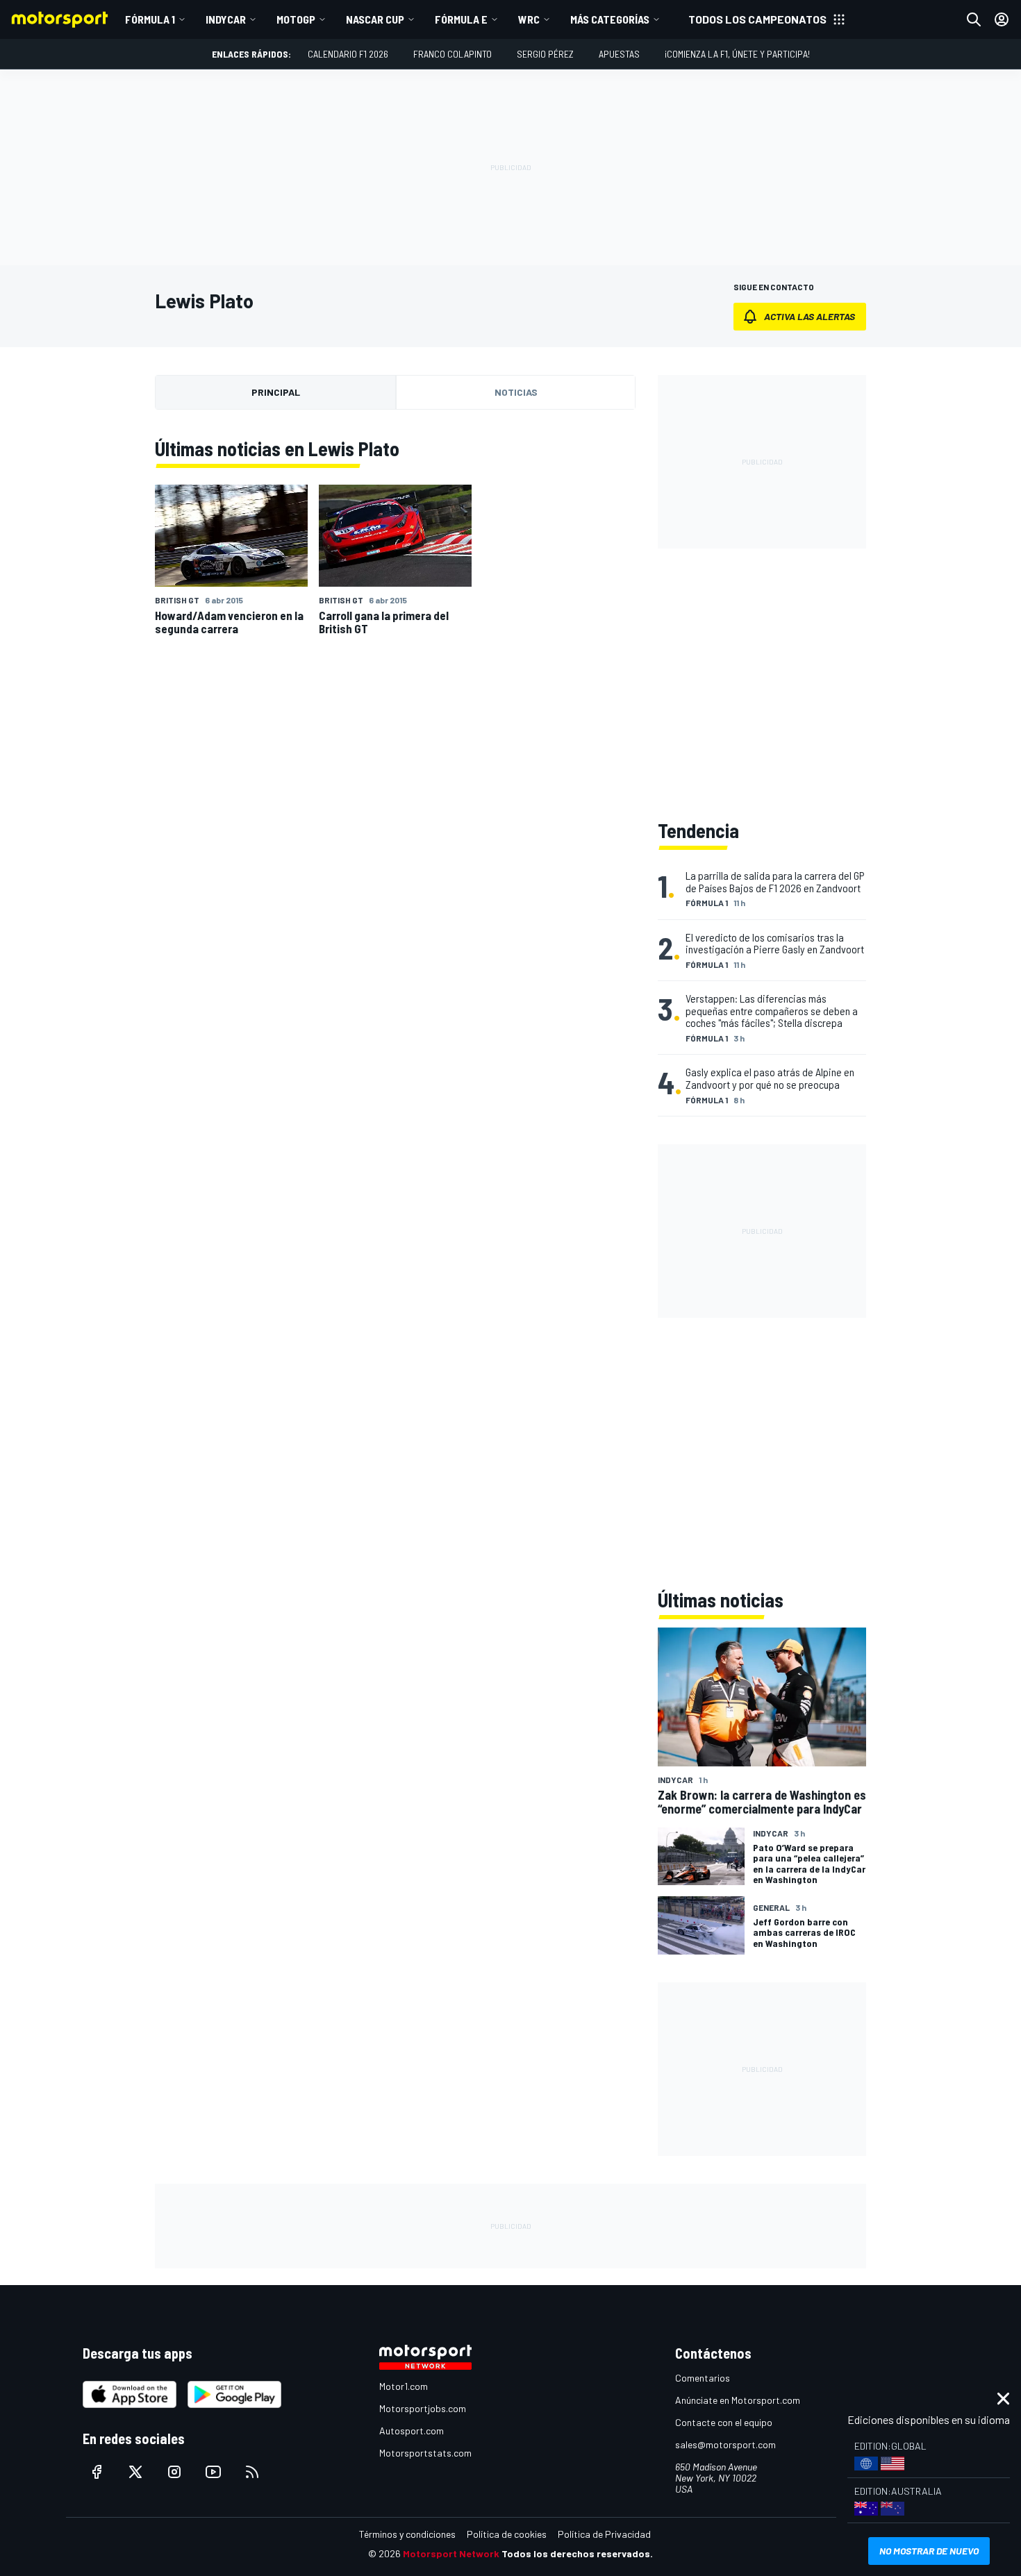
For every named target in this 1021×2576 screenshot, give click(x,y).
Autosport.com (412, 2431)
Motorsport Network (451, 2553)
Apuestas (619, 54)
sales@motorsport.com (725, 2444)
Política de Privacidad (604, 2534)
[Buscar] (974, 19)
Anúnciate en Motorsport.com (738, 2400)
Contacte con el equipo (724, 2422)
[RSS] (252, 2472)
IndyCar (226, 19)
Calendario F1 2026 (348, 54)
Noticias (516, 392)
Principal (276, 392)
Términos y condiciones (407, 2534)
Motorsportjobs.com (423, 2408)
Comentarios (703, 2378)
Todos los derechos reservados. (577, 2553)
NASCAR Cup (375, 19)
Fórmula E (461, 19)
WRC (529, 19)
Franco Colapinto (453, 54)
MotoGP (296, 19)
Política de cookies (507, 2534)
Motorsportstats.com (425, 2453)
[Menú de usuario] (1002, 19)
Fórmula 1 (150, 19)
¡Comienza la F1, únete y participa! (737, 54)
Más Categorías (610, 19)
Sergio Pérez (545, 54)
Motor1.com (404, 2386)
